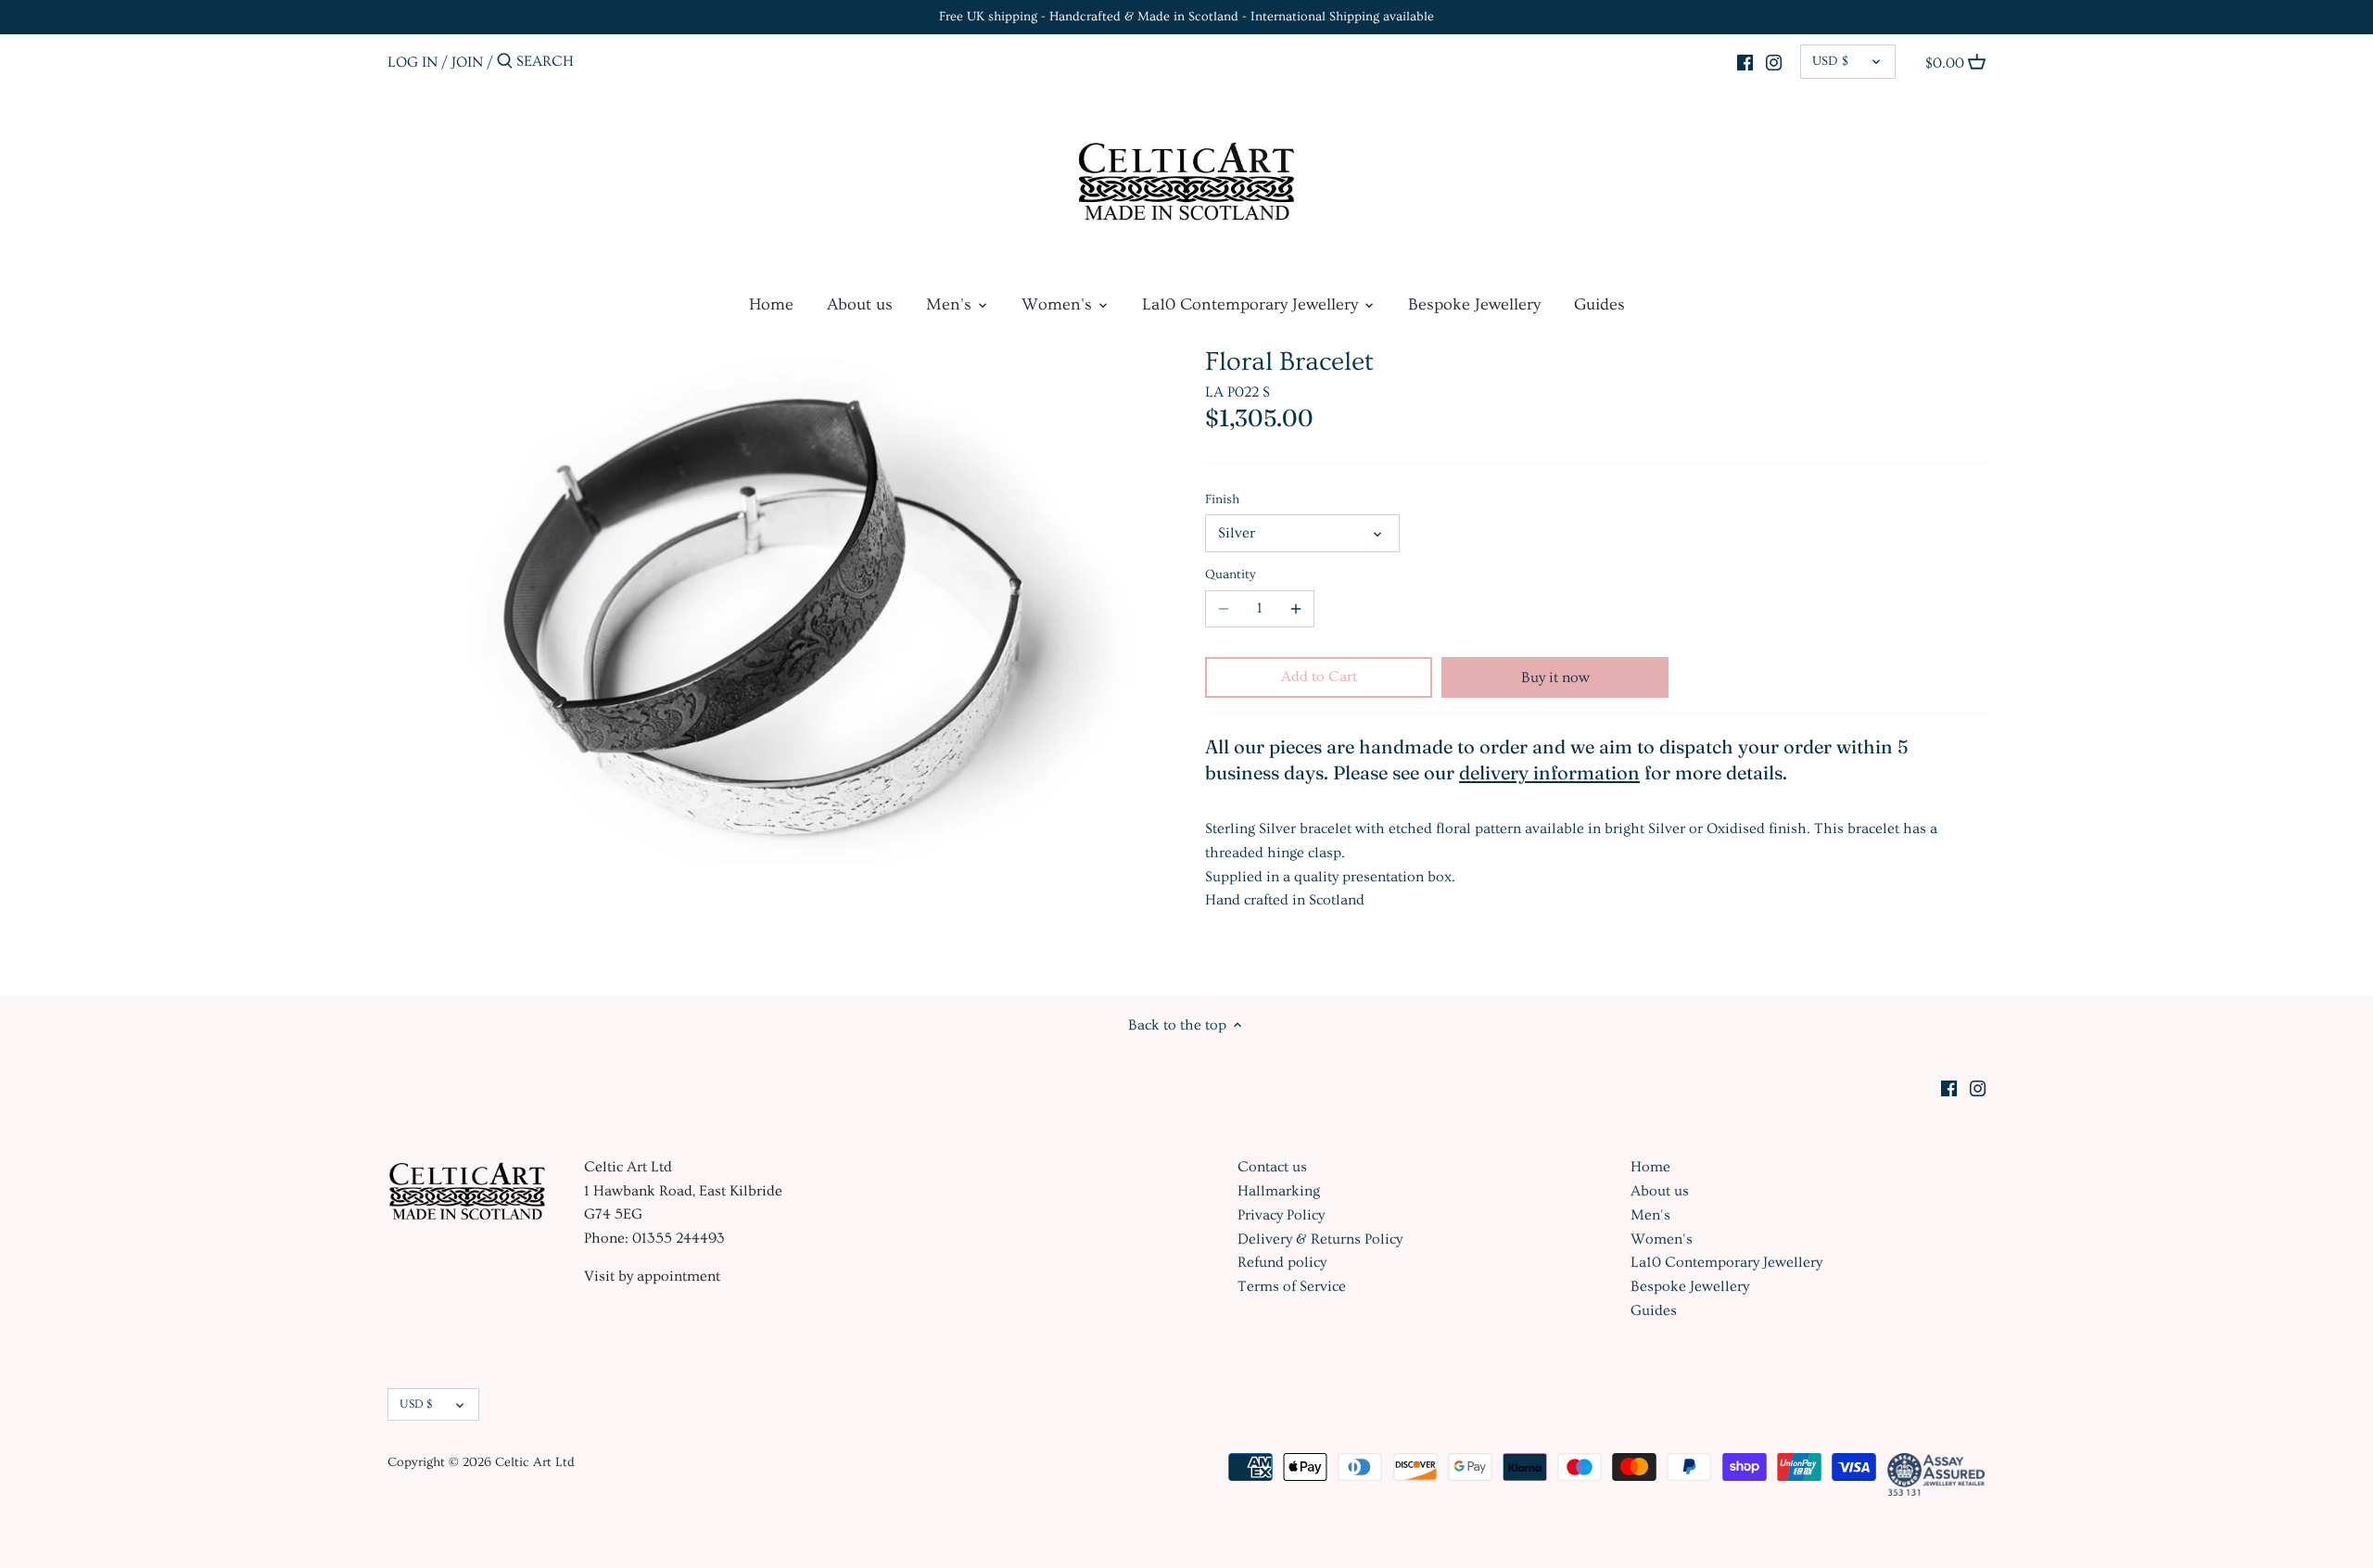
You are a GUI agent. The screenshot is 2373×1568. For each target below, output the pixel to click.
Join (467, 61)
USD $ (1830, 61)
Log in (412, 61)
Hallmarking (1279, 1191)
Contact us (1272, 1167)
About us (1660, 1191)
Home (1650, 1167)
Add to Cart (1319, 677)
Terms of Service (1292, 1286)
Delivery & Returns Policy (1320, 1239)
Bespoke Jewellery (1690, 1286)
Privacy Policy (1281, 1215)
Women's (1662, 1239)
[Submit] (505, 62)
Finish (1222, 499)
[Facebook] (1745, 59)
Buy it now (1555, 677)
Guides (1654, 1310)
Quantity (1231, 575)
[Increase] (1296, 609)
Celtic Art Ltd (535, 1462)
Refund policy (1282, 1262)
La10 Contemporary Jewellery (1726, 1262)
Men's (1650, 1215)
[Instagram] (1774, 59)
